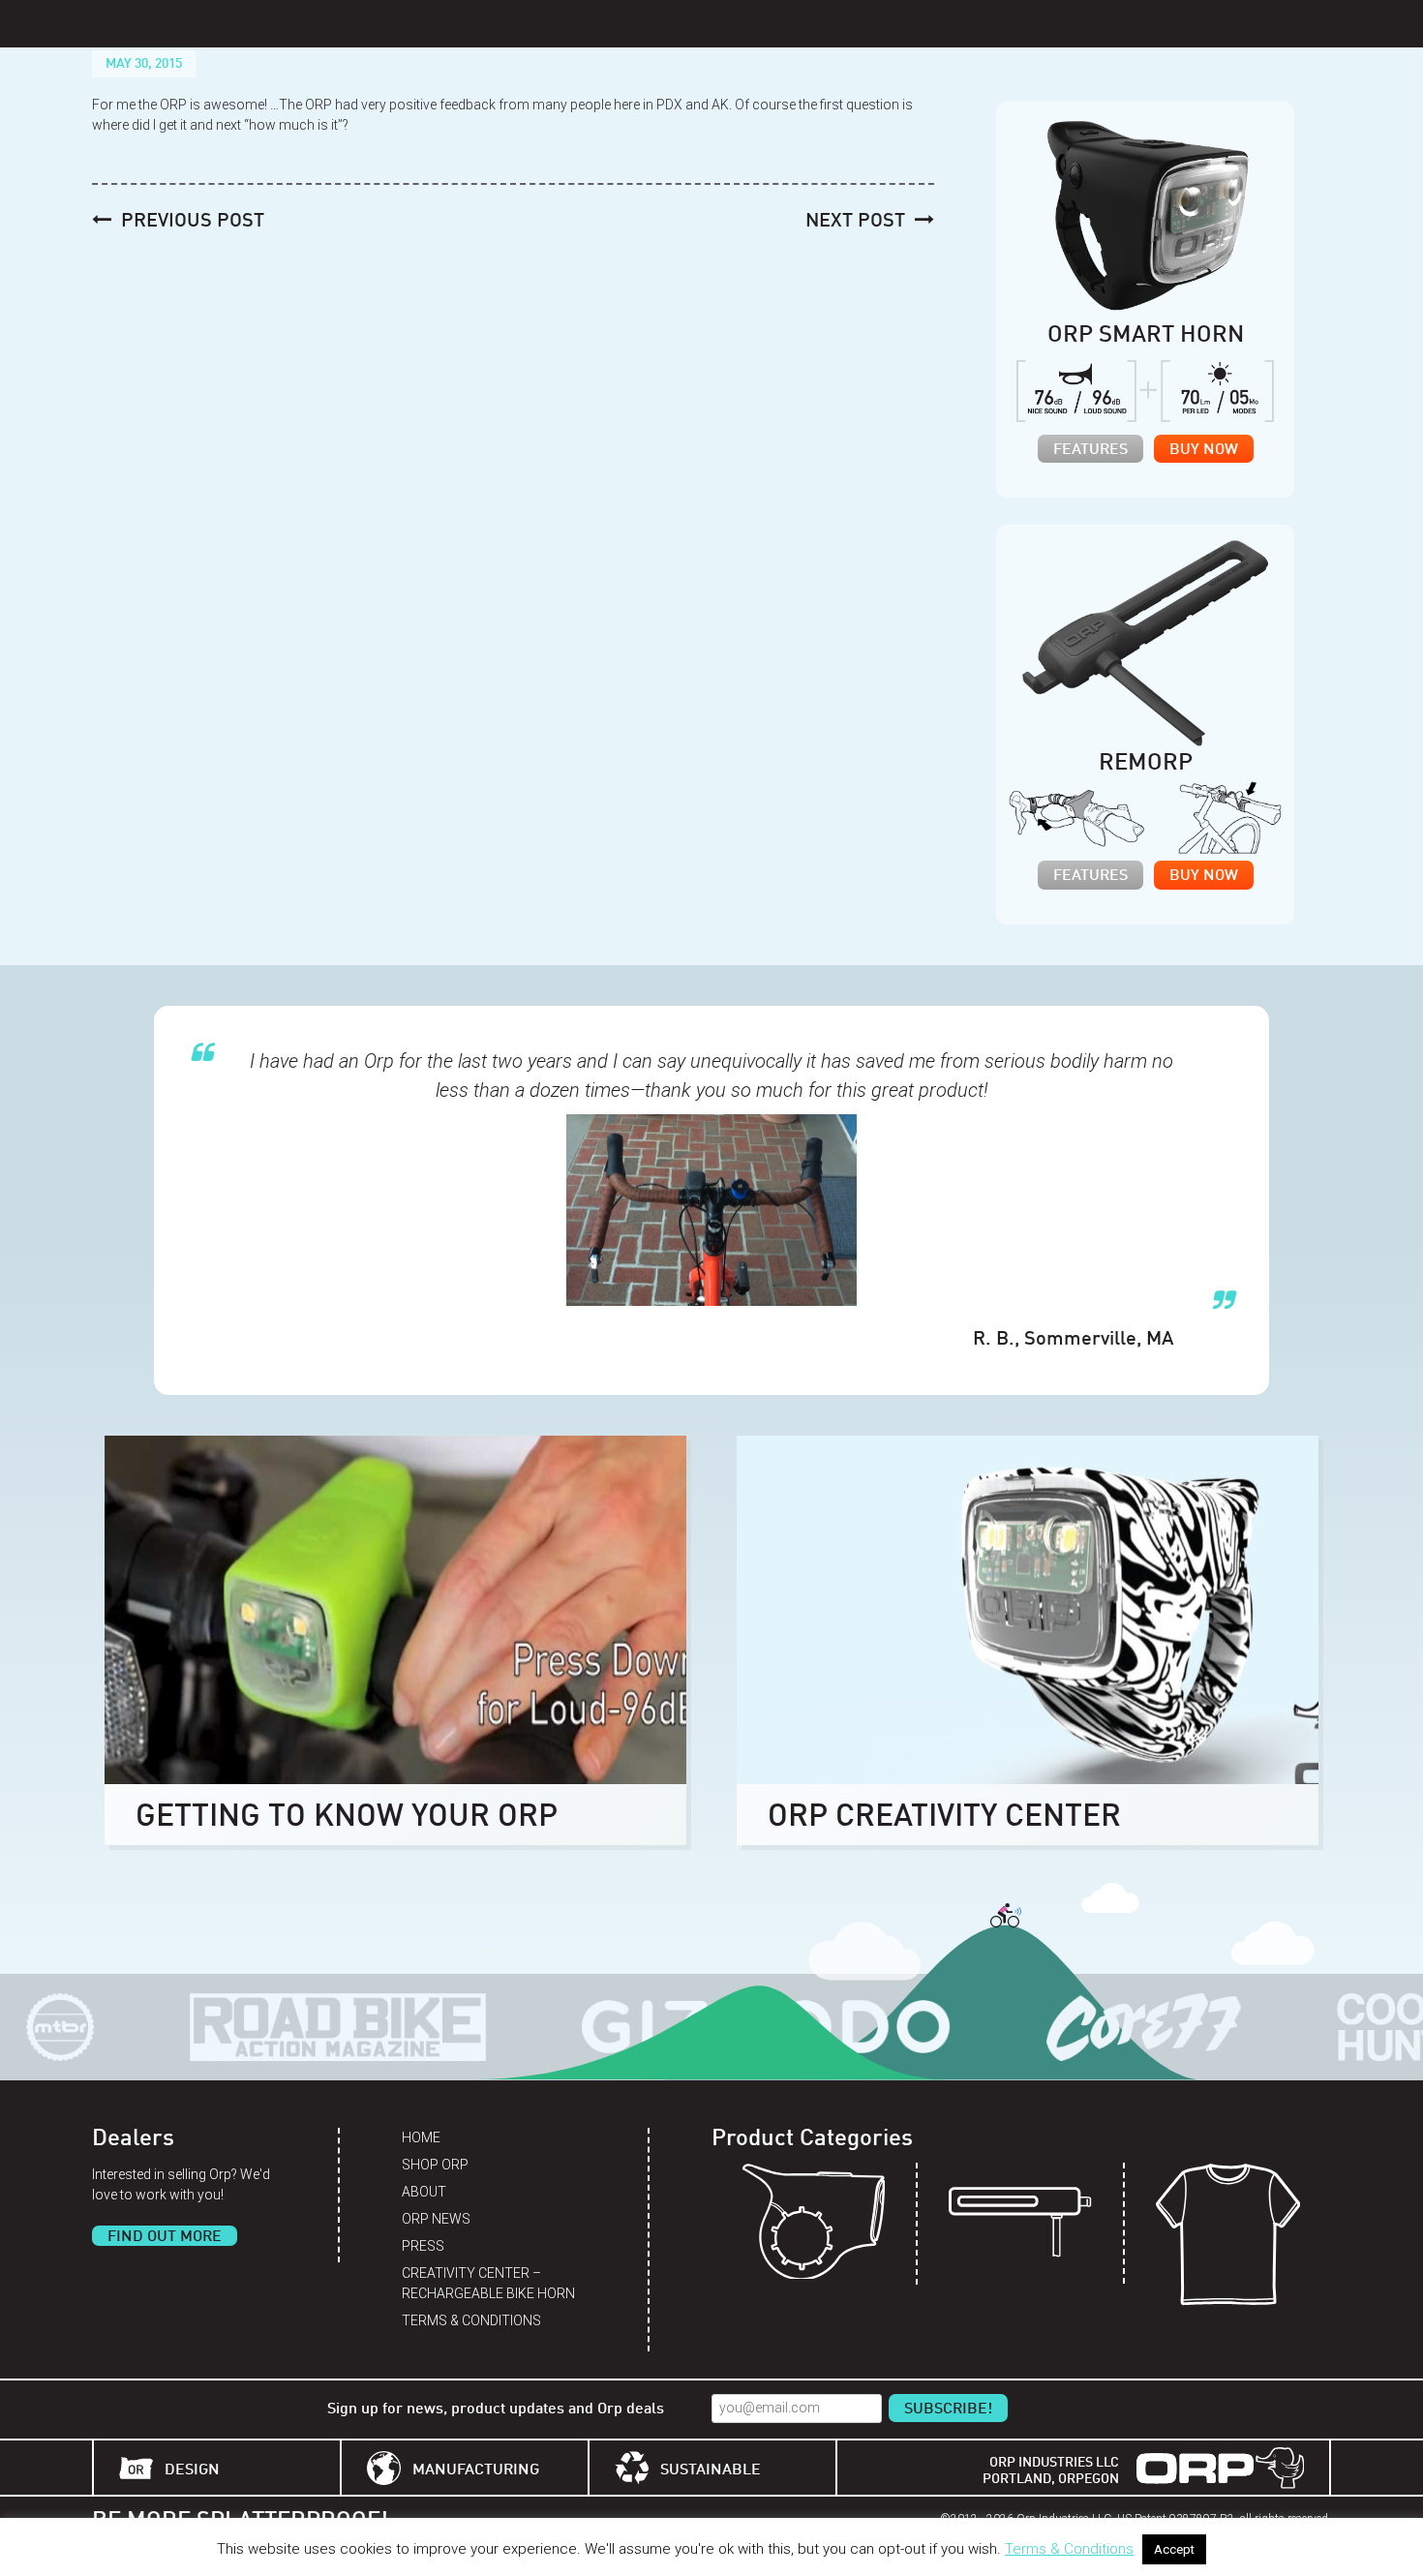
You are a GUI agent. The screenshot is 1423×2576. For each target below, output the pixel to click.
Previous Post (193, 222)
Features (1090, 450)
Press (423, 2246)
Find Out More (165, 2237)
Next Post (855, 222)
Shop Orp (435, 2165)
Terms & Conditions (471, 2320)
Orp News (436, 2219)
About (424, 2192)
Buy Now (1204, 450)
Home (421, 2137)
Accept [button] (1174, 2549)
